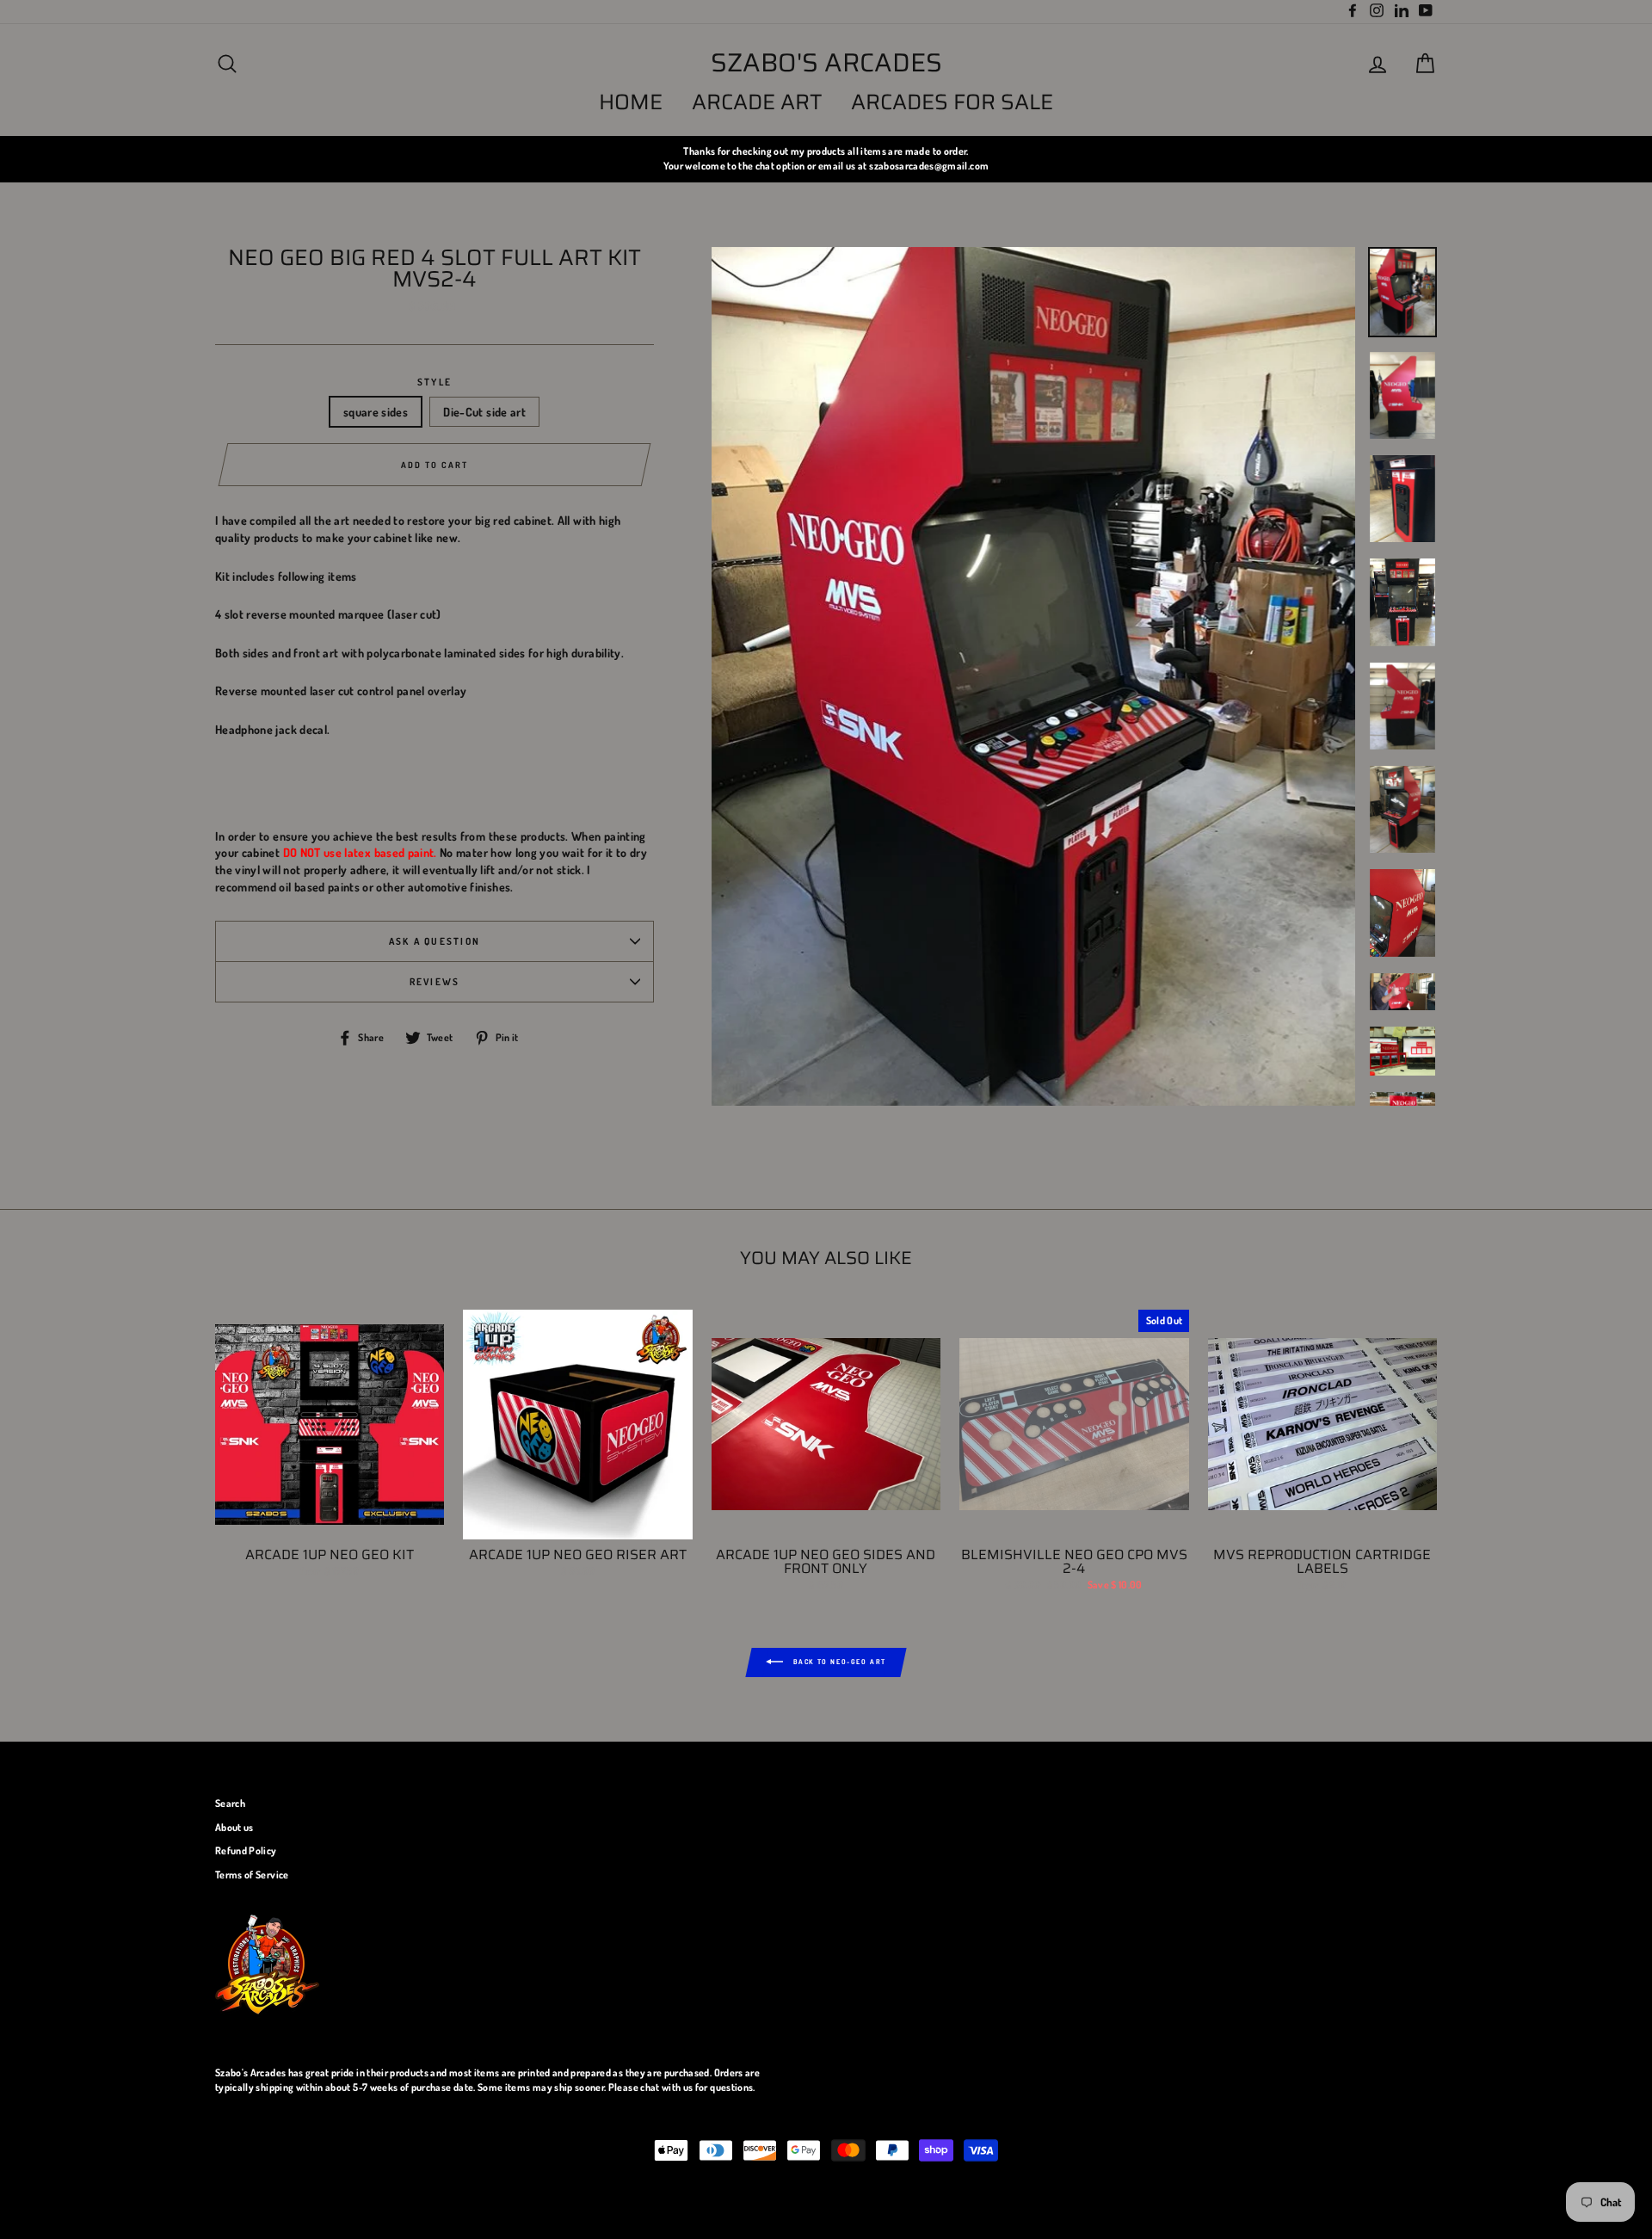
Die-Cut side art (484, 412)
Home (631, 102)
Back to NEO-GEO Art (838, 1662)
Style (435, 382)
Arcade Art (757, 102)
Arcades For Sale (952, 102)
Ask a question (435, 941)
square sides (376, 412)
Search (230, 1803)
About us (234, 1827)
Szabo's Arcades (826, 63)
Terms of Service (252, 1875)
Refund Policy (246, 1850)
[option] (826, 159)
